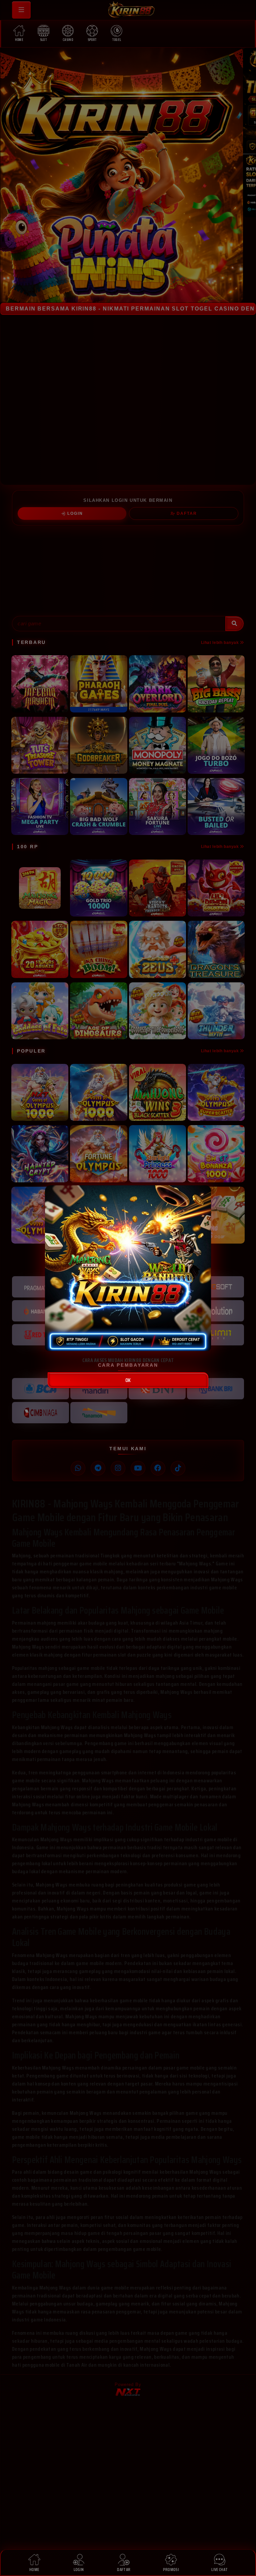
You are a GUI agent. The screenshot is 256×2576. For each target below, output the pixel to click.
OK (128, 1380)
